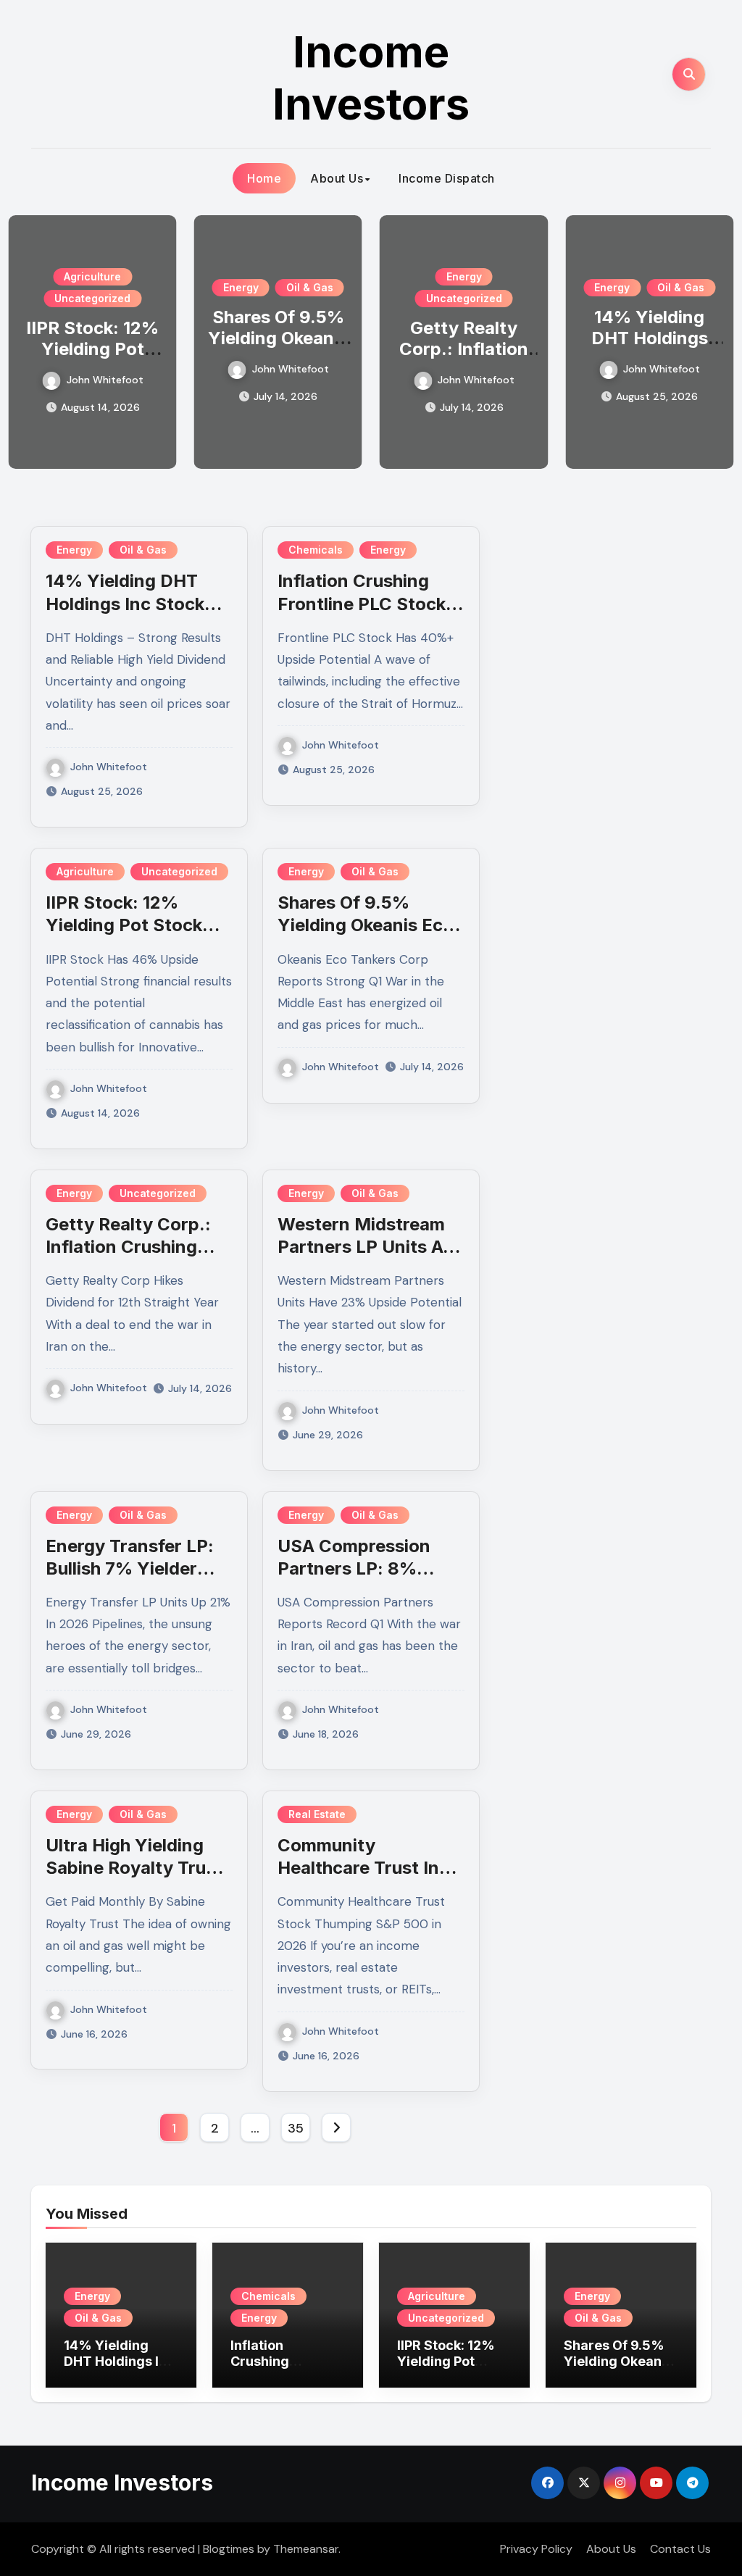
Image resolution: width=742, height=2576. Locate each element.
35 (295, 2128)
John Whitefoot (105, 380)
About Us (337, 178)
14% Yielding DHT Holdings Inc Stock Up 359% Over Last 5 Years (121, 2369)
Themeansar (306, 2549)
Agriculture (92, 276)
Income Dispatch (447, 178)
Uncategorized (92, 298)
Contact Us (680, 2549)
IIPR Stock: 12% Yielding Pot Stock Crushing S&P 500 (92, 359)
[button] (714, 339)
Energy (241, 287)
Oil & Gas (310, 287)
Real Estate (317, 1814)
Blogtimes (229, 2549)
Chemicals (316, 550)
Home (264, 178)
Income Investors (371, 78)
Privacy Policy (536, 2549)
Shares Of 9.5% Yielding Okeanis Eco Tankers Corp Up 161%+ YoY (621, 2369)
